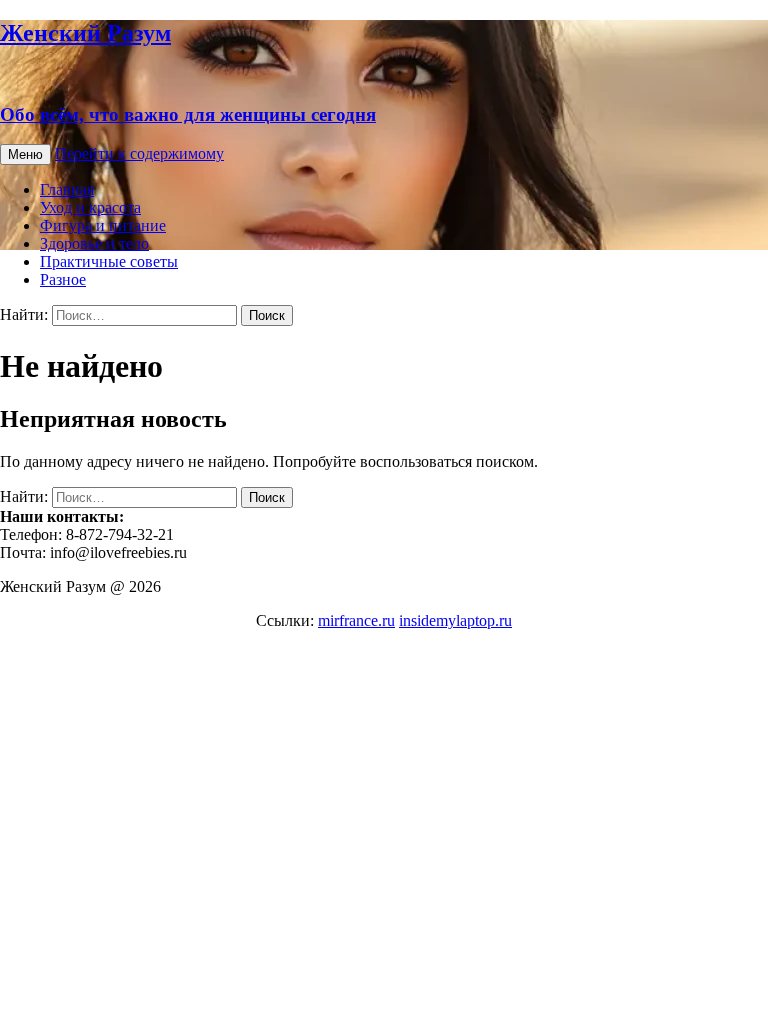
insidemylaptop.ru (455, 620)
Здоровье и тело (94, 243)
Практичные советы (109, 261)
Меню (25, 154)
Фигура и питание (103, 225)
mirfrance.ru (356, 620)
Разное (63, 279)
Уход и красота (90, 207)
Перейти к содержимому (139, 153)
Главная (67, 189)
